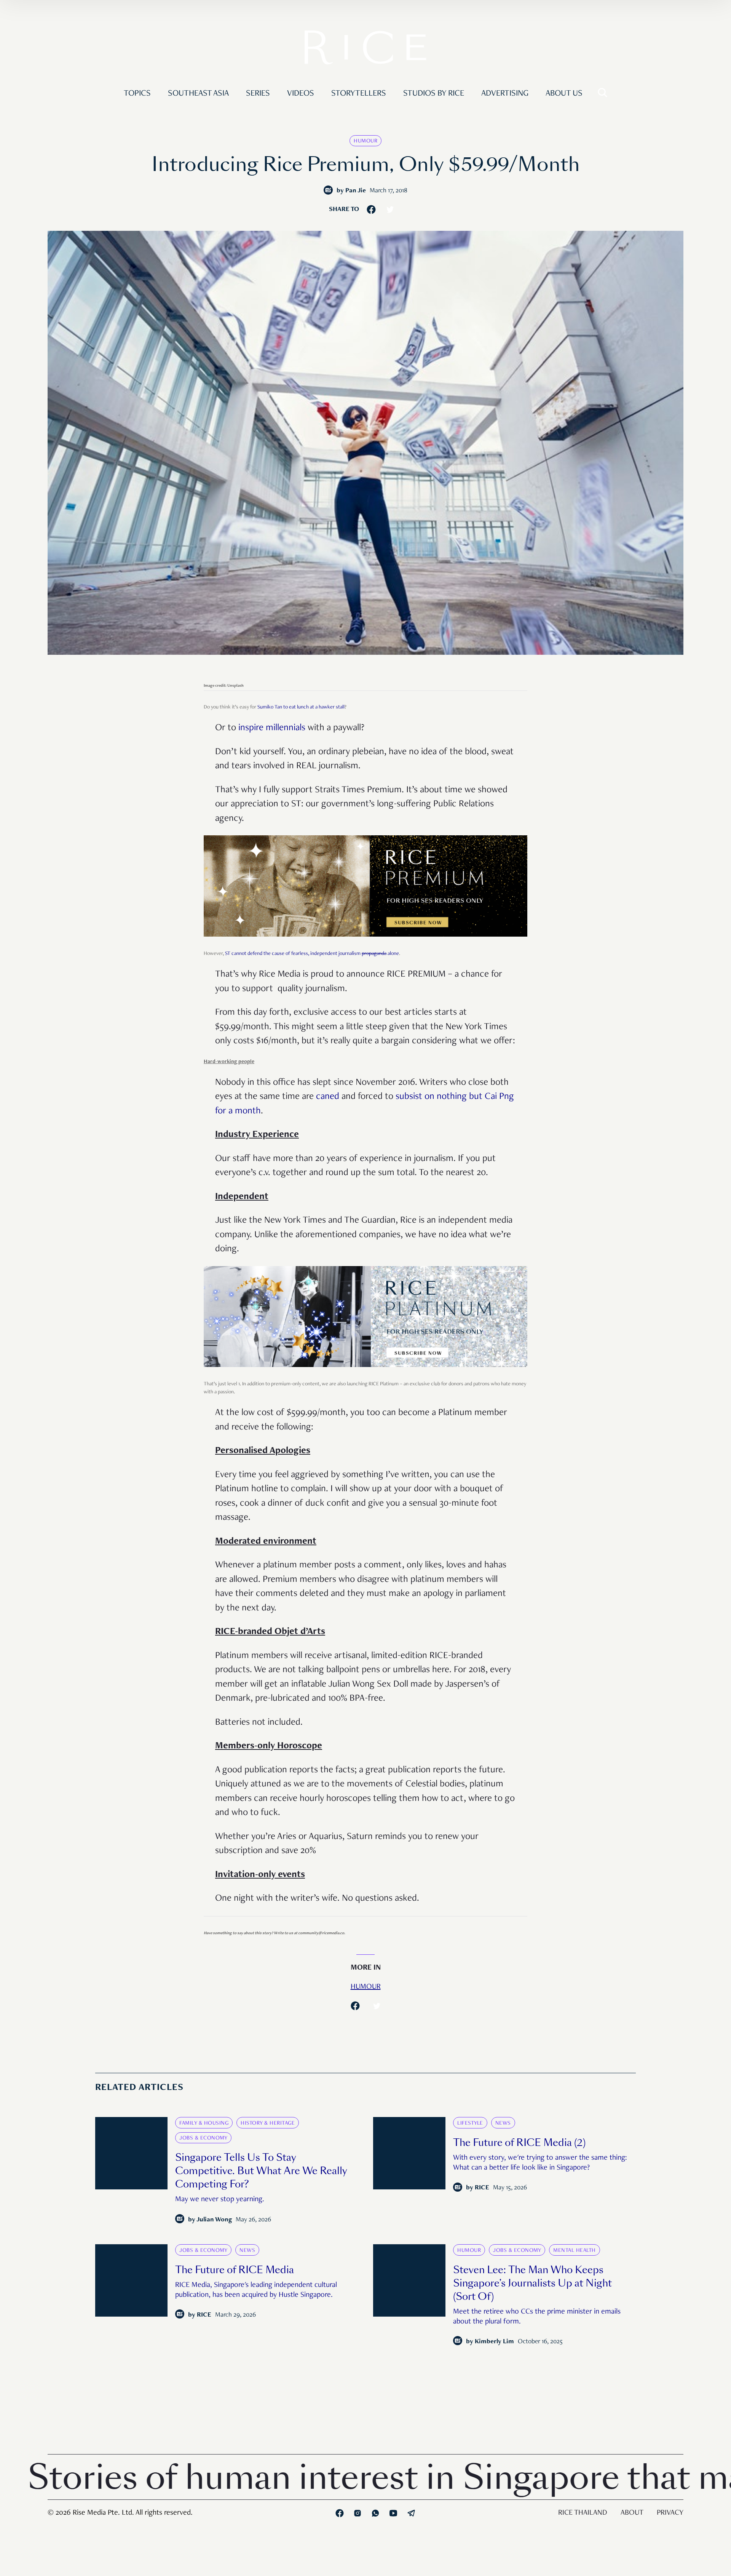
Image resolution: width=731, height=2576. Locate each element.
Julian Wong (214, 2220)
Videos (301, 94)
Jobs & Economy (203, 2138)
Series (258, 94)
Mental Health (575, 2251)
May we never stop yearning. (220, 2200)
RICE (482, 2188)
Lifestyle (470, 2123)
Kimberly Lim (494, 2342)
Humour (365, 141)
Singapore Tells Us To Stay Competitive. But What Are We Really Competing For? (261, 2171)
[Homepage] (365, 50)
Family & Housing (204, 2123)
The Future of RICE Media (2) (519, 2143)
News (503, 2123)
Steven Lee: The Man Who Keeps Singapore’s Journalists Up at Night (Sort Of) (532, 2283)
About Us (564, 94)
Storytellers (359, 94)
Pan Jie (356, 191)
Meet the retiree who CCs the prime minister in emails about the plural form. (537, 2317)
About (632, 2513)
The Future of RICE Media (235, 2270)
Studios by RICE (434, 94)
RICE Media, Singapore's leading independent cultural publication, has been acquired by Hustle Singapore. (256, 2290)
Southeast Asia (198, 94)
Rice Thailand (583, 2513)
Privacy (670, 2513)
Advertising (505, 94)
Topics (137, 94)
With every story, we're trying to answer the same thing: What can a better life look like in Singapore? (540, 2163)
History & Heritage (268, 2123)
